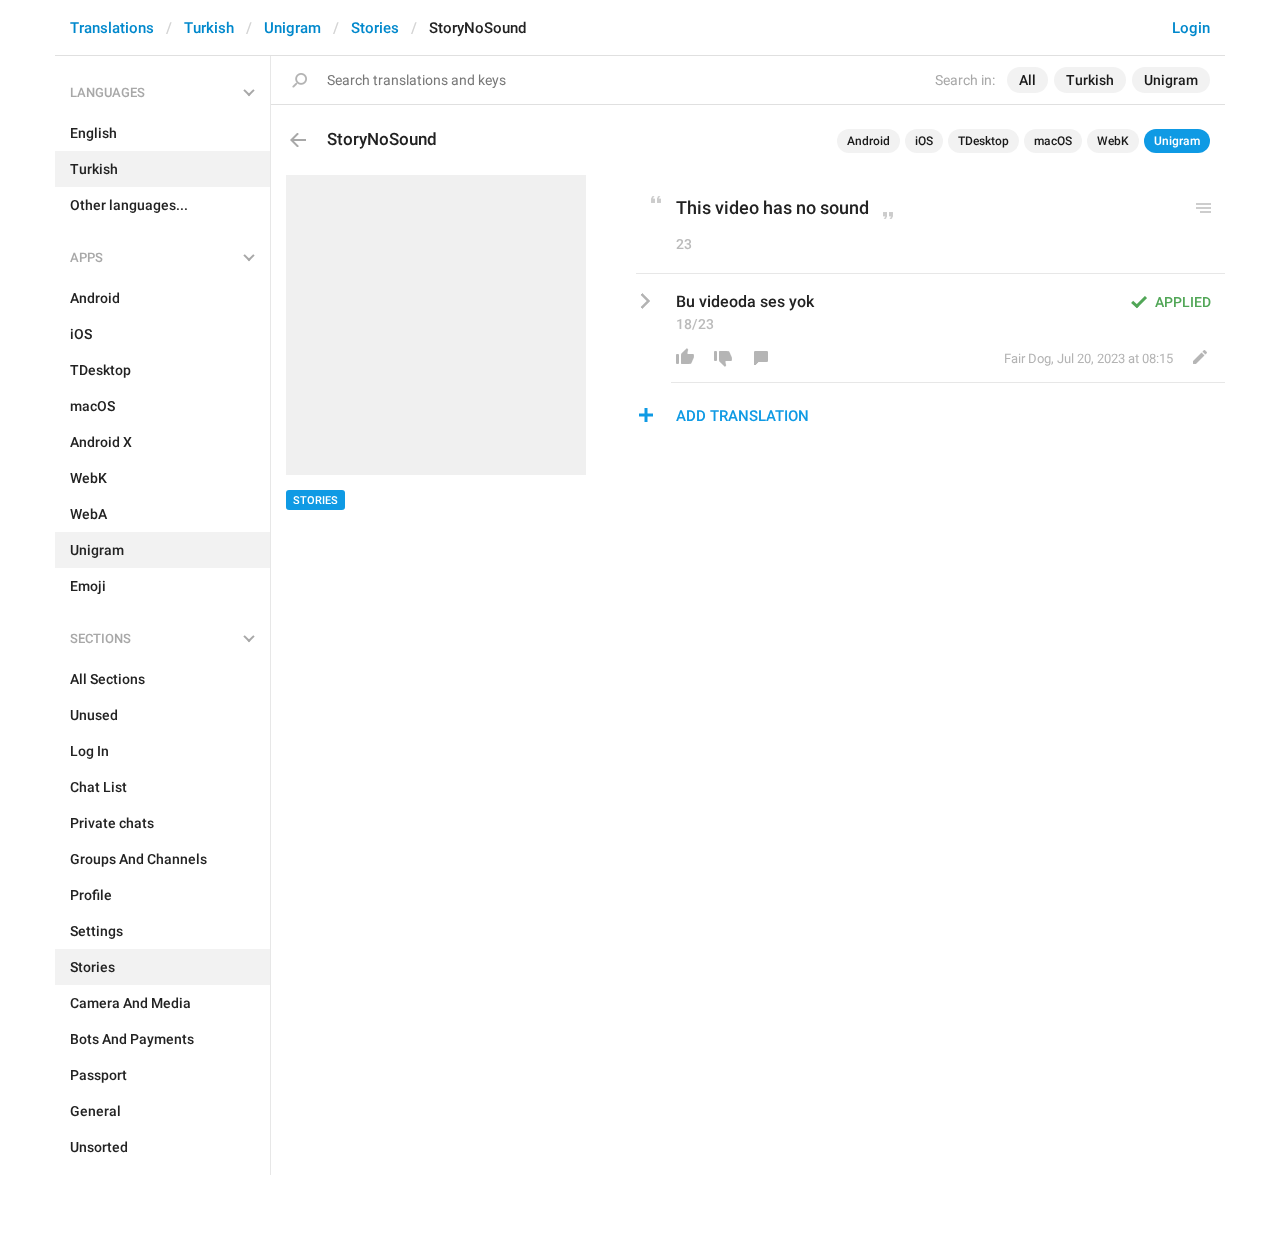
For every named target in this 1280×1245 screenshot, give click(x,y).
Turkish (209, 28)
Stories (375, 28)
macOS (1053, 141)
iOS (924, 141)
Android (868, 141)
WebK (1113, 141)
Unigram (292, 28)
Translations (112, 28)
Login (1191, 28)
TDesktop (983, 141)
